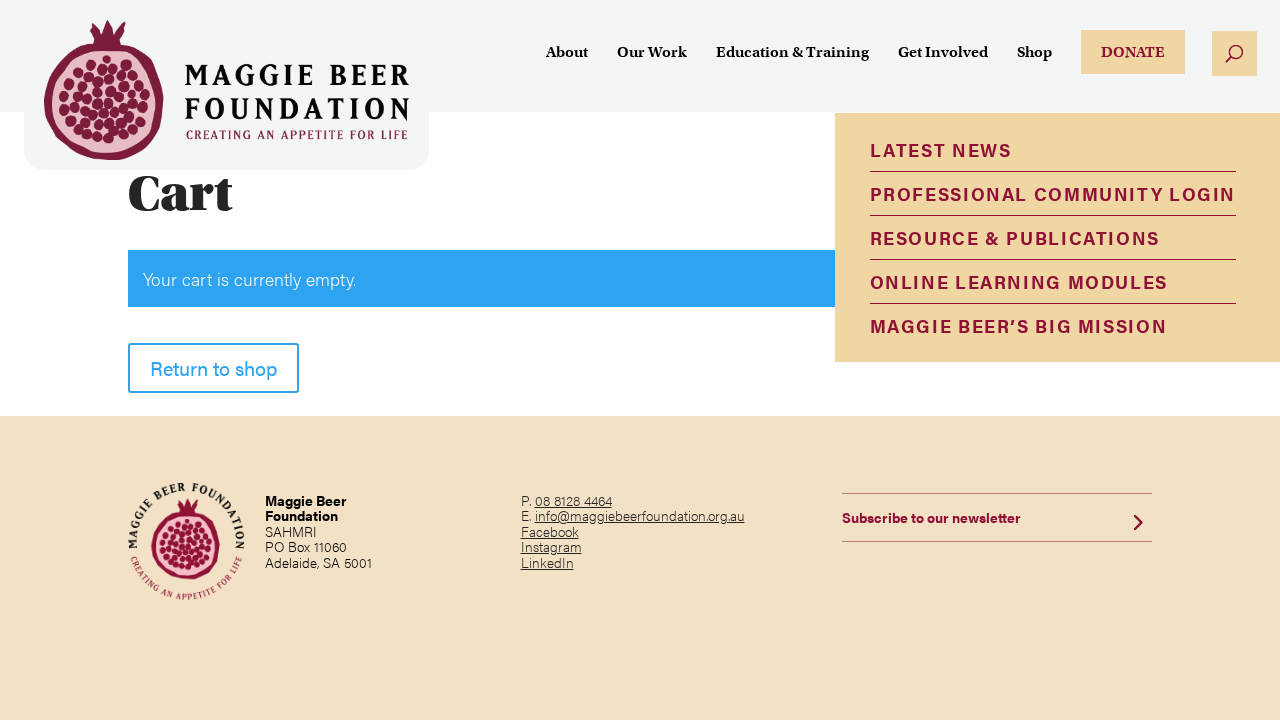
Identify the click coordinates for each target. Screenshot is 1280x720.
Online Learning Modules (1019, 281)
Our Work (652, 53)
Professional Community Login (1053, 193)
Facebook (550, 531)
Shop (1034, 53)
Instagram (551, 546)
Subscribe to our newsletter (931, 517)
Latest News (941, 149)
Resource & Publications (1015, 237)
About (567, 53)
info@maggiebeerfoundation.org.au (640, 515)
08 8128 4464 (573, 500)
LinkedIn (547, 562)
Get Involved (943, 53)
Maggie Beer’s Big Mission (1019, 325)
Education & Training (792, 53)
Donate (1133, 52)
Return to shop (213, 367)
